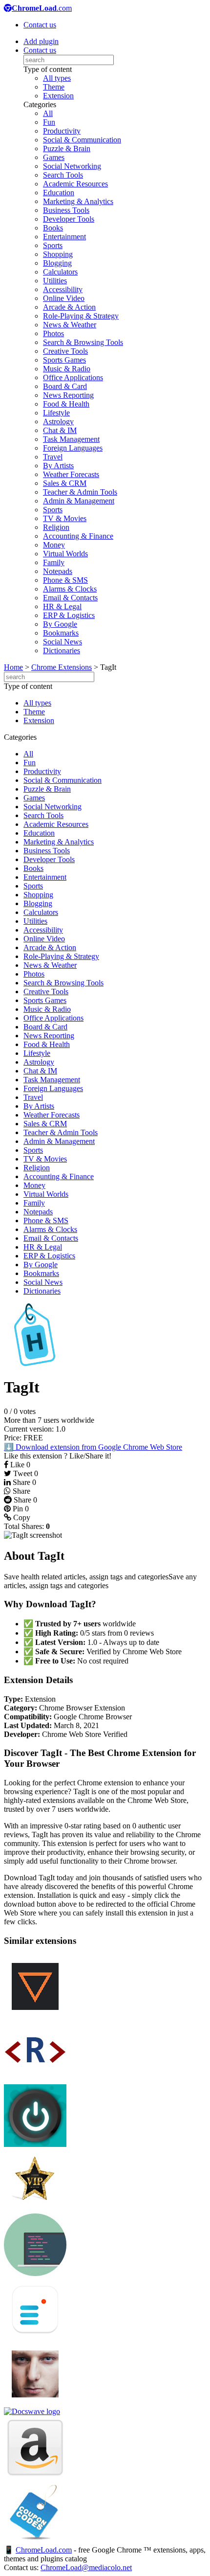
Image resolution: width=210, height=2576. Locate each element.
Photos (53, 333)
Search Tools (63, 175)
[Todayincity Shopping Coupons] (35, 2541)
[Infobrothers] (35, 2144)
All (48, 113)
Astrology (58, 422)
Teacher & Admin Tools (80, 492)
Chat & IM (60, 430)
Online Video (64, 298)
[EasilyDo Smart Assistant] (35, 2338)
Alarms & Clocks (70, 589)
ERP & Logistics (69, 615)
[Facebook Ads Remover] (35, 2403)
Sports (53, 245)
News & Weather (70, 325)
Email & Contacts (70, 598)
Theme (54, 87)
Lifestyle (56, 413)
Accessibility (63, 289)
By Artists (58, 466)
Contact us (40, 25)
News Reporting (68, 395)
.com (42, 8)
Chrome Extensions (62, 667)
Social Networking (72, 166)
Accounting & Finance (78, 536)
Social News (63, 642)
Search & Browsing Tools (83, 342)
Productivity (62, 131)
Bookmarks (61, 633)
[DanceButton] (35, 2015)
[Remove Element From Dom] (35, 2080)
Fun (49, 122)
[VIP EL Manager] (35, 2209)
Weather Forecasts (71, 474)
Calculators (60, 272)
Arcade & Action (69, 307)
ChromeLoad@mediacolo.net (86, 2567)
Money (54, 545)
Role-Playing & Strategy (81, 316)
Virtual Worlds (65, 554)
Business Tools (66, 210)
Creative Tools (65, 351)
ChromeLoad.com (44, 2550)
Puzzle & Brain (67, 148)
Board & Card (65, 386)
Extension (58, 96)
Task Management (71, 439)
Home (13, 667)
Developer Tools (69, 219)
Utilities (55, 281)
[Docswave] (32, 2411)
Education (59, 193)
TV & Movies (65, 518)
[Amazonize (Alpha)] (35, 2476)
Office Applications (73, 377)
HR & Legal (62, 606)
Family (54, 562)
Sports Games (64, 360)
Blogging (57, 263)
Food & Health (66, 404)
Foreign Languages (73, 448)
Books (53, 228)
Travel (53, 457)
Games (54, 157)
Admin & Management (79, 501)
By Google (60, 624)
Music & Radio (67, 369)
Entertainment (64, 237)
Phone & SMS (65, 580)
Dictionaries (62, 650)
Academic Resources (75, 184)
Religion (56, 527)
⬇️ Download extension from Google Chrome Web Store (93, 1447)
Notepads (58, 571)
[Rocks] (35, 2273)
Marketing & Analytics (78, 201)
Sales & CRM (65, 483)
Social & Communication (82, 140)
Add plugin (41, 41)
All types (57, 78)
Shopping (58, 254)
